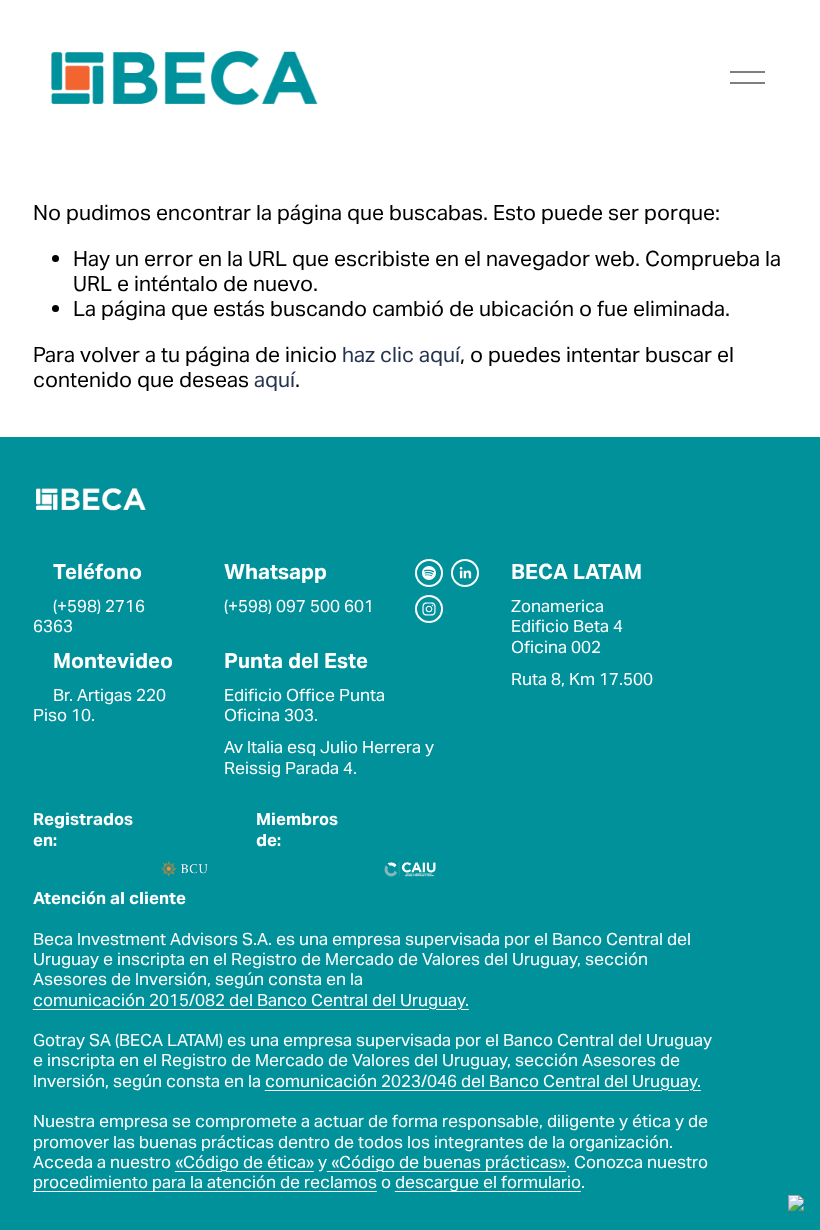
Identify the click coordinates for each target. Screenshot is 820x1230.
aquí (274, 379)
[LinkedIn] (465, 573)
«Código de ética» (244, 1162)
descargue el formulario (488, 1182)
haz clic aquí (401, 354)
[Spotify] (429, 573)
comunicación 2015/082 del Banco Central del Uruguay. (251, 1000)
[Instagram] (429, 609)
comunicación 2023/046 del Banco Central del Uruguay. (483, 1081)
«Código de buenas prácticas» (448, 1162)
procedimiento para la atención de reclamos (205, 1182)
